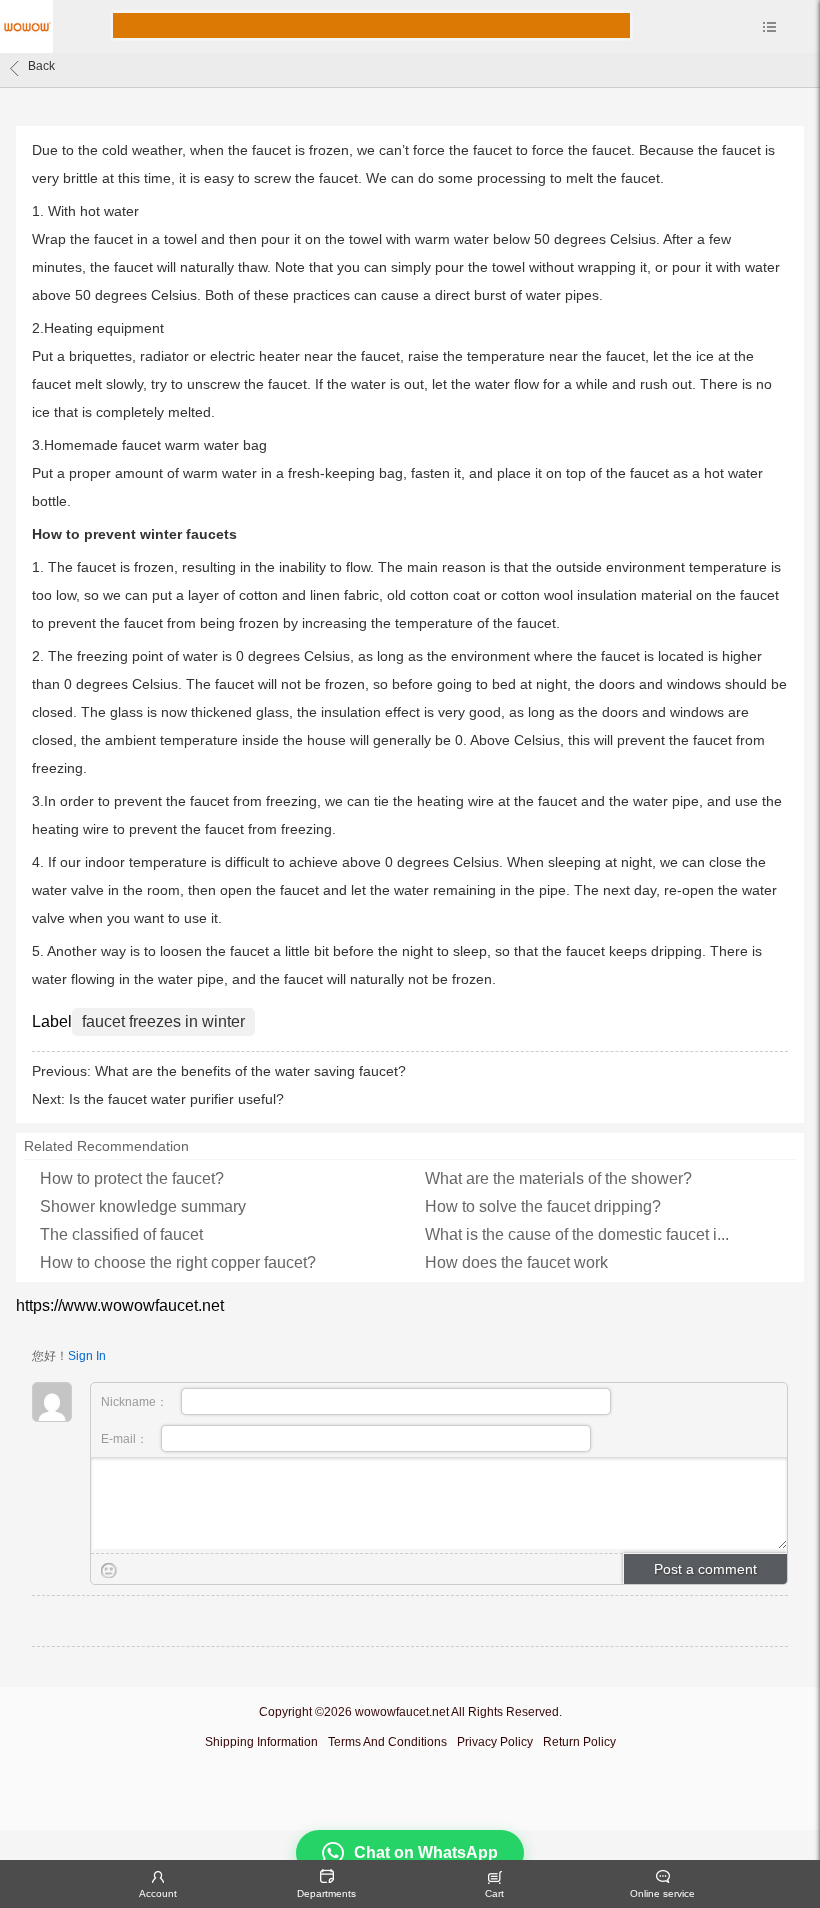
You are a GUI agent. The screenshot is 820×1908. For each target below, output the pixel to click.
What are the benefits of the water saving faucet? (250, 1071)
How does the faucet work (516, 1262)
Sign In (87, 1356)
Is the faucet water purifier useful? (176, 1099)
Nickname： (136, 1402)
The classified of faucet (121, 1234)
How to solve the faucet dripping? (543, 1206)
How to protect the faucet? (132, 1178)
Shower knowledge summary (143, 1206)
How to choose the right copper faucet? (178, 1262)
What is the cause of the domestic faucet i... (577, 1234)
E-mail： (126, 1439)
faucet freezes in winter (163, 1021)
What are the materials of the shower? (558, 1178)
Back (41, 66)
